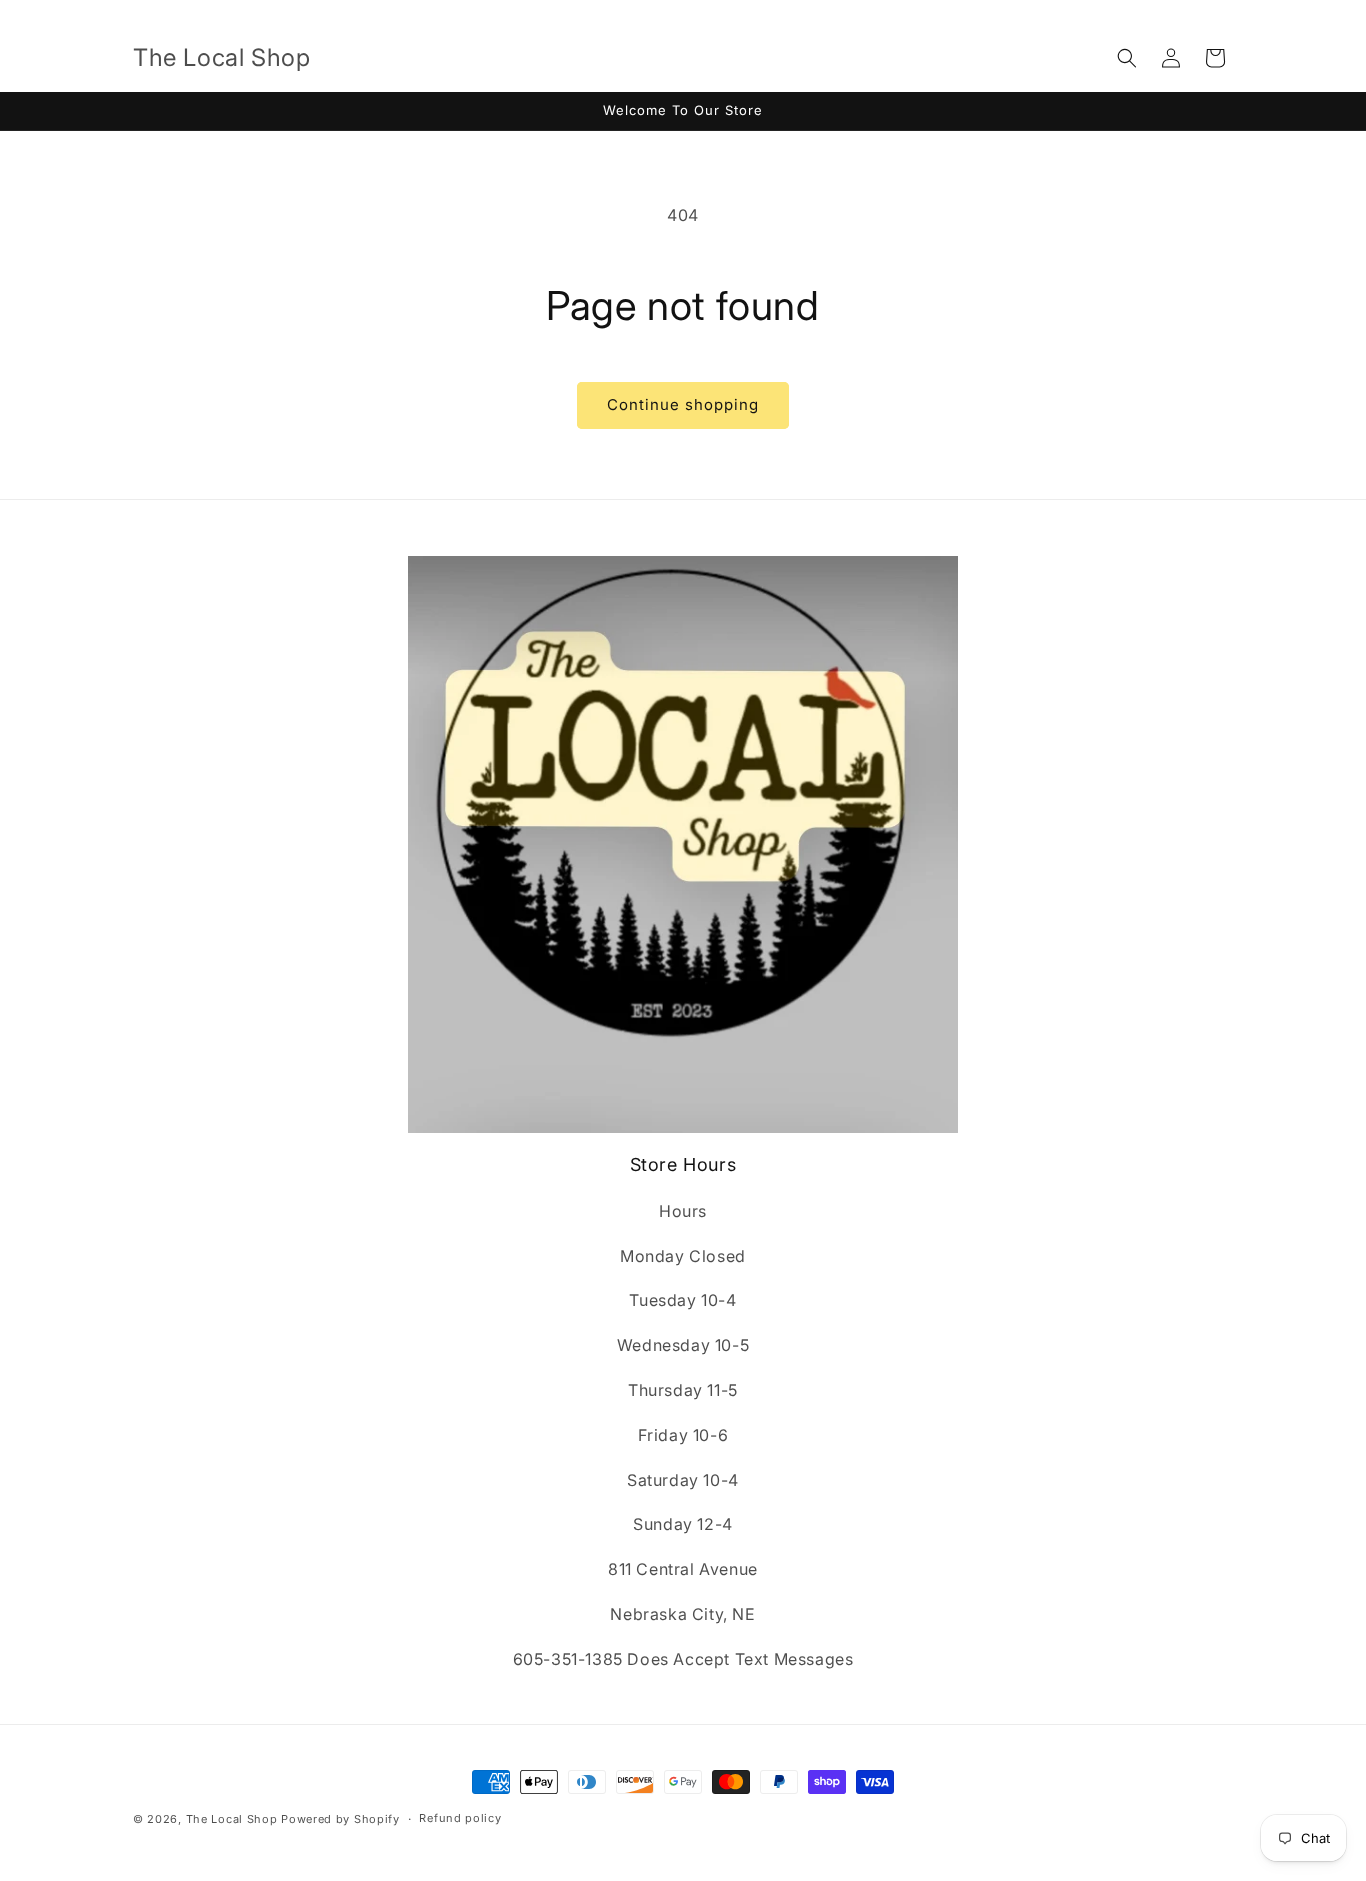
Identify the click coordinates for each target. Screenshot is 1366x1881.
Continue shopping (683, 404)
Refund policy (460, 1818)
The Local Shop (232, 1819)
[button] (1127, 58)
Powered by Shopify (340, 1819)
